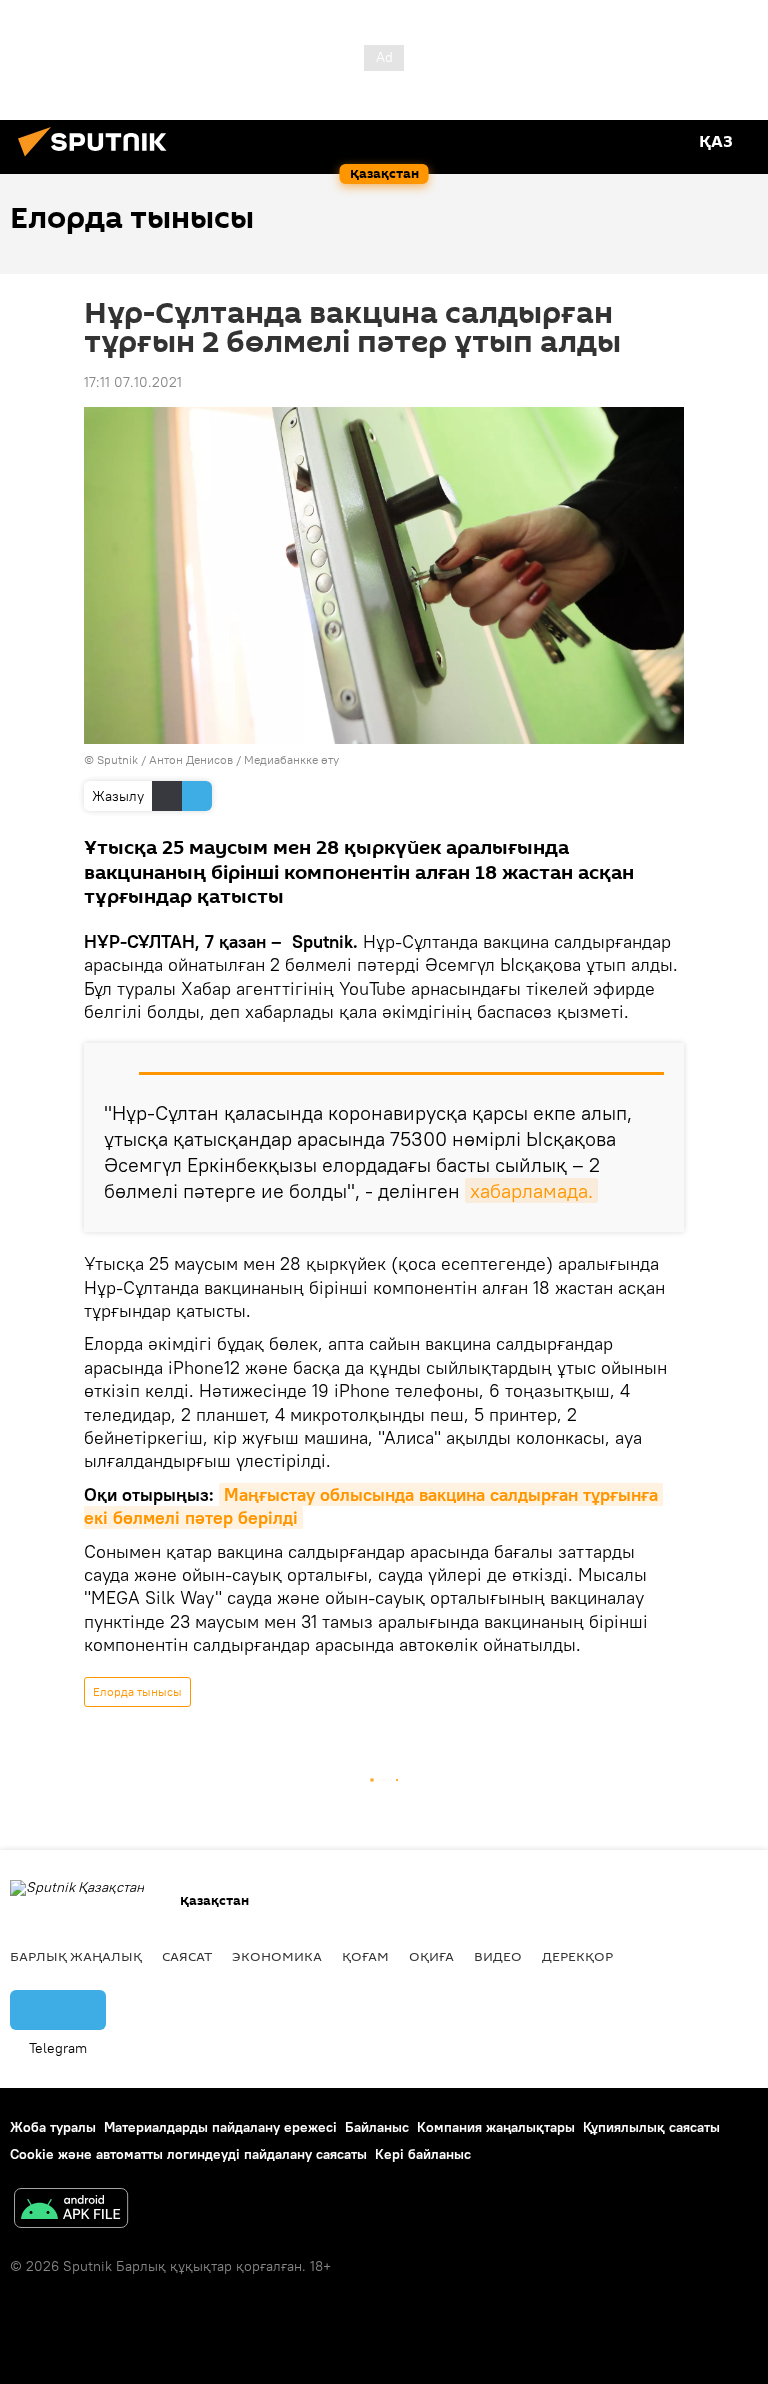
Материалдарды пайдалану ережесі (220, 2127)
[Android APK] (71, 2210)
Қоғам (365, 1956)
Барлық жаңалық (76, 1956)
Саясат (187, 1956)
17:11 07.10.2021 (133, 382)
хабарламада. (531, 1190)
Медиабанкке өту (291, 759)
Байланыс (377, 2127)
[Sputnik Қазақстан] (98, 159)
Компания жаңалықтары (496, 2127)
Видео (498, 1956)
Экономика (277, 1956)
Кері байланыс (423, 2154)
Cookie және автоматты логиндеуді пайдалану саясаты (188, 2154)
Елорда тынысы (137, 1691)
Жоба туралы (53, 2127)
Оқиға (431, 1956)
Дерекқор (577, 1956)
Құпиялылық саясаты (651, 2127)
